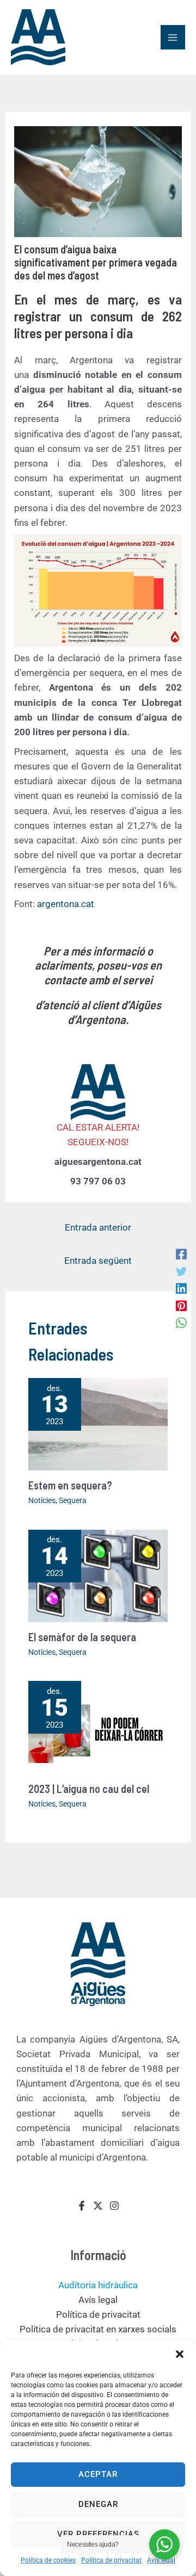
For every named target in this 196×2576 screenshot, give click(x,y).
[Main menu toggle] (173, 38)
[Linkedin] (181, 1288)
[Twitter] (181, 1271)
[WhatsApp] (181, 1323)
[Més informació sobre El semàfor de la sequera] (98, 1575)
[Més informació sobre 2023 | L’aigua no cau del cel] (98, 1727)
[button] (180, 2354)
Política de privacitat (111, 2560)
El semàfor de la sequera (82, 1637)
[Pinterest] (181, 1305)
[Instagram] (114, 2206)
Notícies (42, 1500)
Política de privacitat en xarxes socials (98, 2329)
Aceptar (98, 2474)
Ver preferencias (98, 2534)
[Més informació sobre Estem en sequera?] (98, 1423)
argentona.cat (66, 904)
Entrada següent (98, 1261)
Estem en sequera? (70, 1485)
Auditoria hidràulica (98, 2285)
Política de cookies (48, 2560)
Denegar (98, 2504)
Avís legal (161, 2560)
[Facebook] (181, 1254)
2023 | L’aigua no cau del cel (89, 1789)
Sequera (73, 1500)
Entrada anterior (98, 1227)
